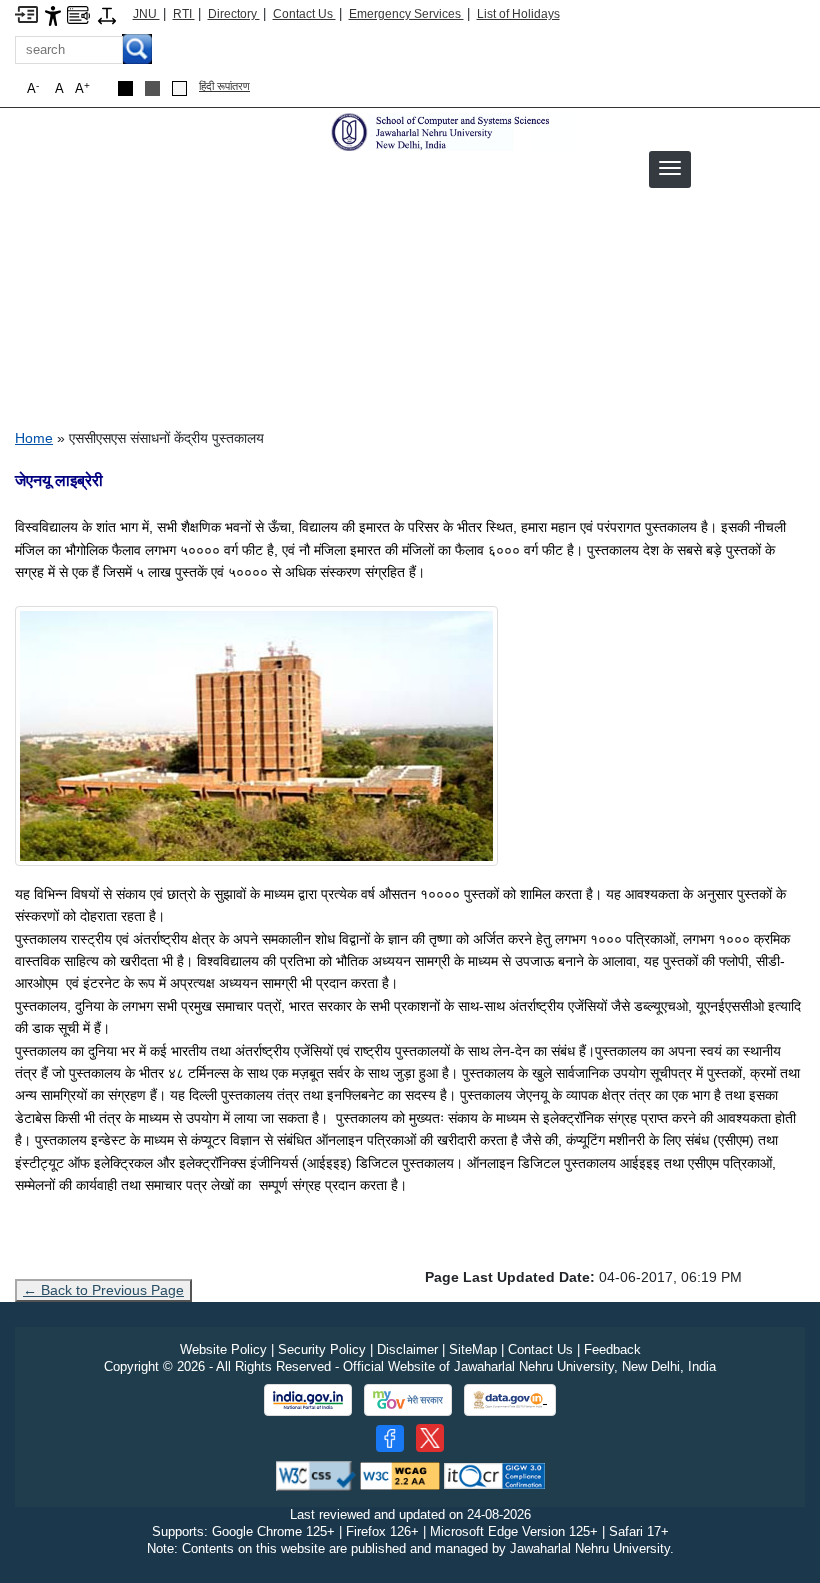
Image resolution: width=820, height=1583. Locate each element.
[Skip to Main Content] (26, 13)
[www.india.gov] (308, 1400)
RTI (184, 14)
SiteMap (473, 1349)
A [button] (82, 88)
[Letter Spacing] (107, 14)
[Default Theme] (179, 88)
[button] (670, 168)
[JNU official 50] (430, 1438)
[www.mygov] (408, 1400)
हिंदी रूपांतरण (224, 86)
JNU (146, 14)
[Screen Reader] (78, 13)
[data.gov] (510, 1400)
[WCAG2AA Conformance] (400, 1475)
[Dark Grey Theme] (152, 88)
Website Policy (223, 1349)
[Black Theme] (125, 88)
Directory (234, 14)
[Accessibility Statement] (53, 14)
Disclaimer (407, 1349)
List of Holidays (518, 14)
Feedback (612, 1349)
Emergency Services (406, 14)
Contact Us (304, 14)
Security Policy (322, 1349)
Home (34, 438)
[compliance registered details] (494, 1475)
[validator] (316, 1475)
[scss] (451, 131)
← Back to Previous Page (103, 1290)
